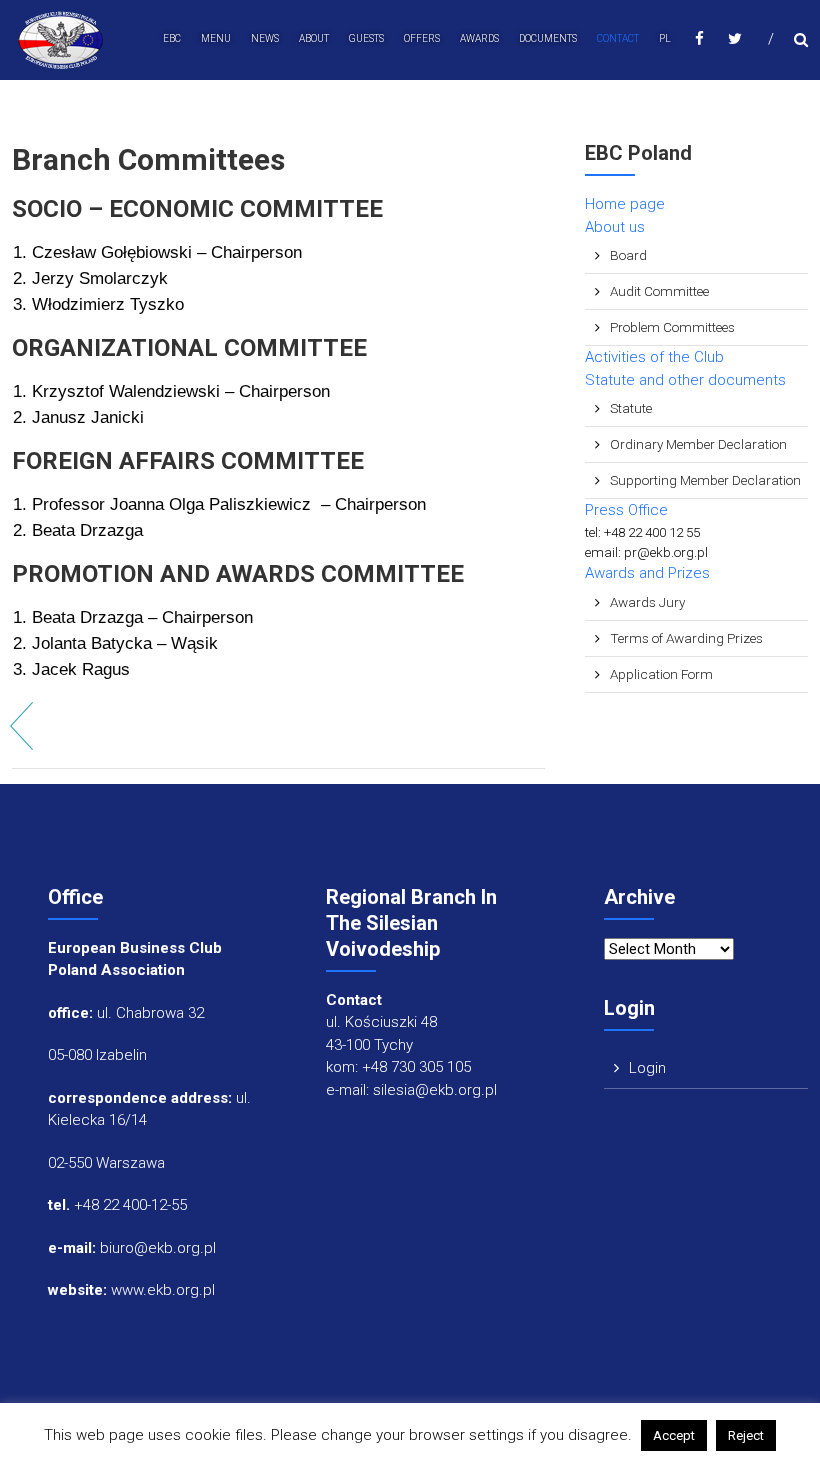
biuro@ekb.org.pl (158, 1248)
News (265, 38)
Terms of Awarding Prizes (686, 638)
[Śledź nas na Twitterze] (735, 38)
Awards (479, 38)
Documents (548, 38)
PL (665, 38)
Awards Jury (647, 602)
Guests (366, 38)
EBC (172, 38)
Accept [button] (674, 1435)
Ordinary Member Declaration (698, 444)
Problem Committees (672, 327)
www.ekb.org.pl (163, 1290)
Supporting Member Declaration (705, 480)
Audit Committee (659, 291)
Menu (216, 38)
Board (628, 255)
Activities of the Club (654, 357)
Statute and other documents (685, 380)
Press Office (626, 510)
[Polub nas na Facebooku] (699, 38)
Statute (631, 408)
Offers (422, 38)
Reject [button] (746, 1435)
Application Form (661, 674)
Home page (625, 204)
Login (647, 1068)
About (314, 38)
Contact (618, 38)
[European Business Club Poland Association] (61, 39)
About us (615, 227)
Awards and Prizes (647, 573)
